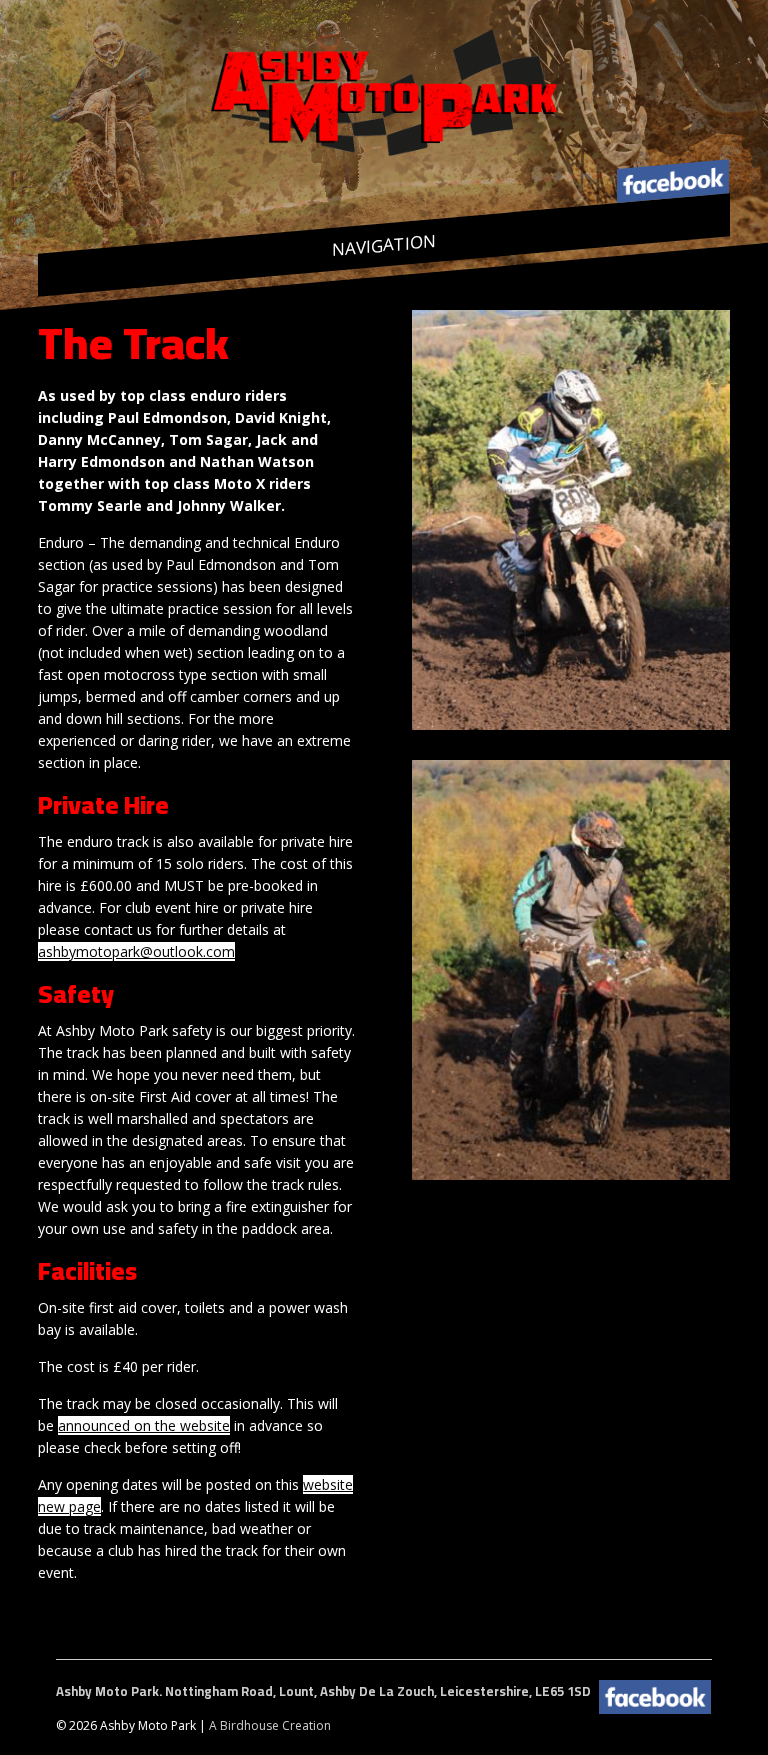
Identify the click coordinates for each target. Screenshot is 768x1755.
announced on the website (144, 1425)
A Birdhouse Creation (270, 1725)
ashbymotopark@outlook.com (136, 951)
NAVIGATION (384, 245)
